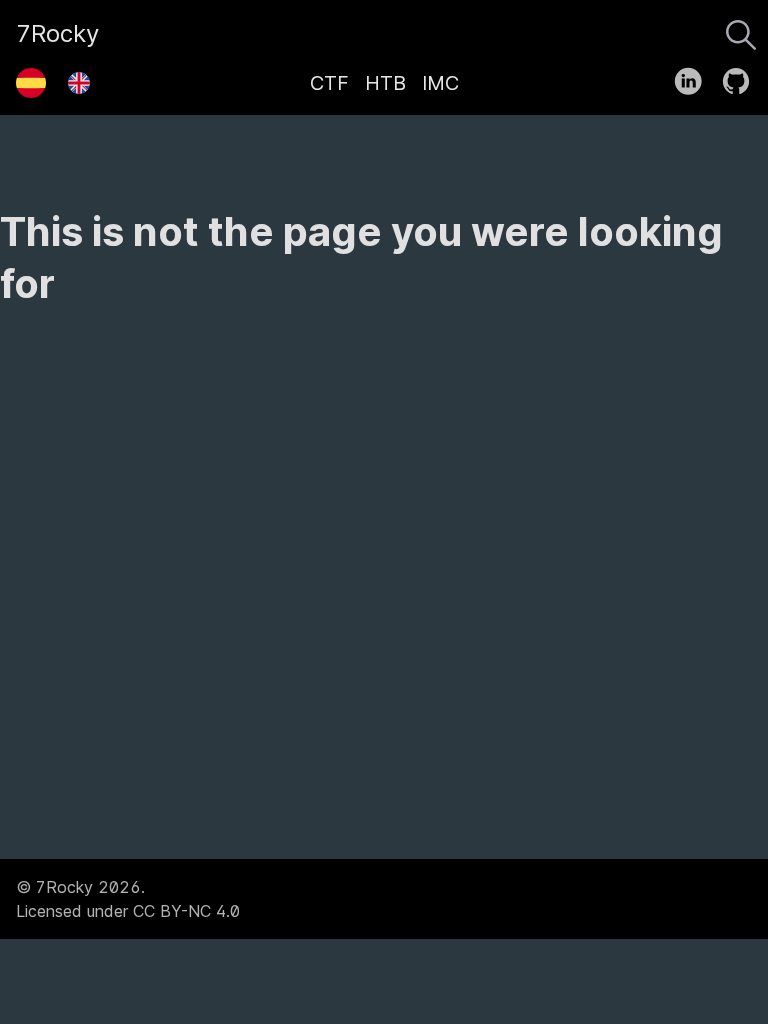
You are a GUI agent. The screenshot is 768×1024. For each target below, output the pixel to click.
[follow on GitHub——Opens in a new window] (742, 77)
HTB (385, 83)
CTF (329, 83)
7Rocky (57, 33)
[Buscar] (741, 30)
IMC (440, 83)
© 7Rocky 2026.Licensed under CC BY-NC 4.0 (128, 899)
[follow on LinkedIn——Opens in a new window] (694, 77)
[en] (79, 75)
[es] (31, 75)
